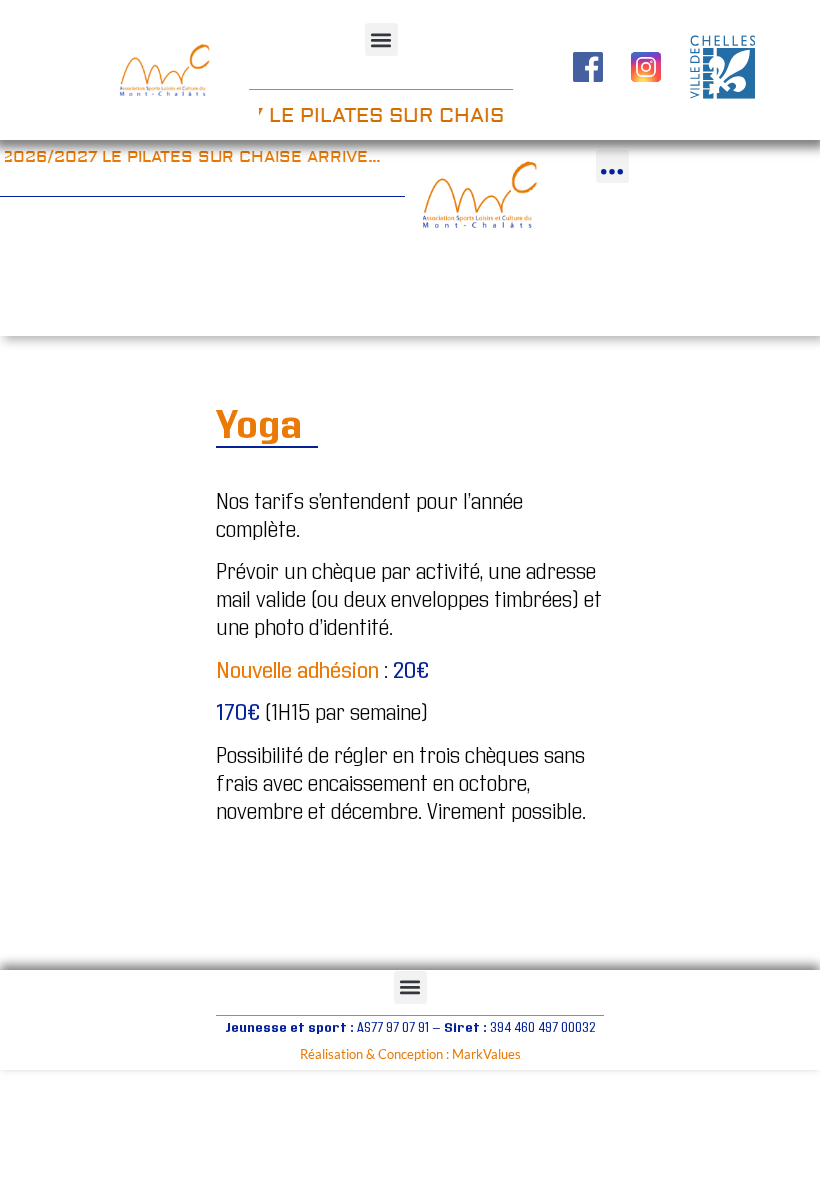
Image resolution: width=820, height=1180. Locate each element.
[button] (381, 39)
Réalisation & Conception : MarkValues (410, 1054)
